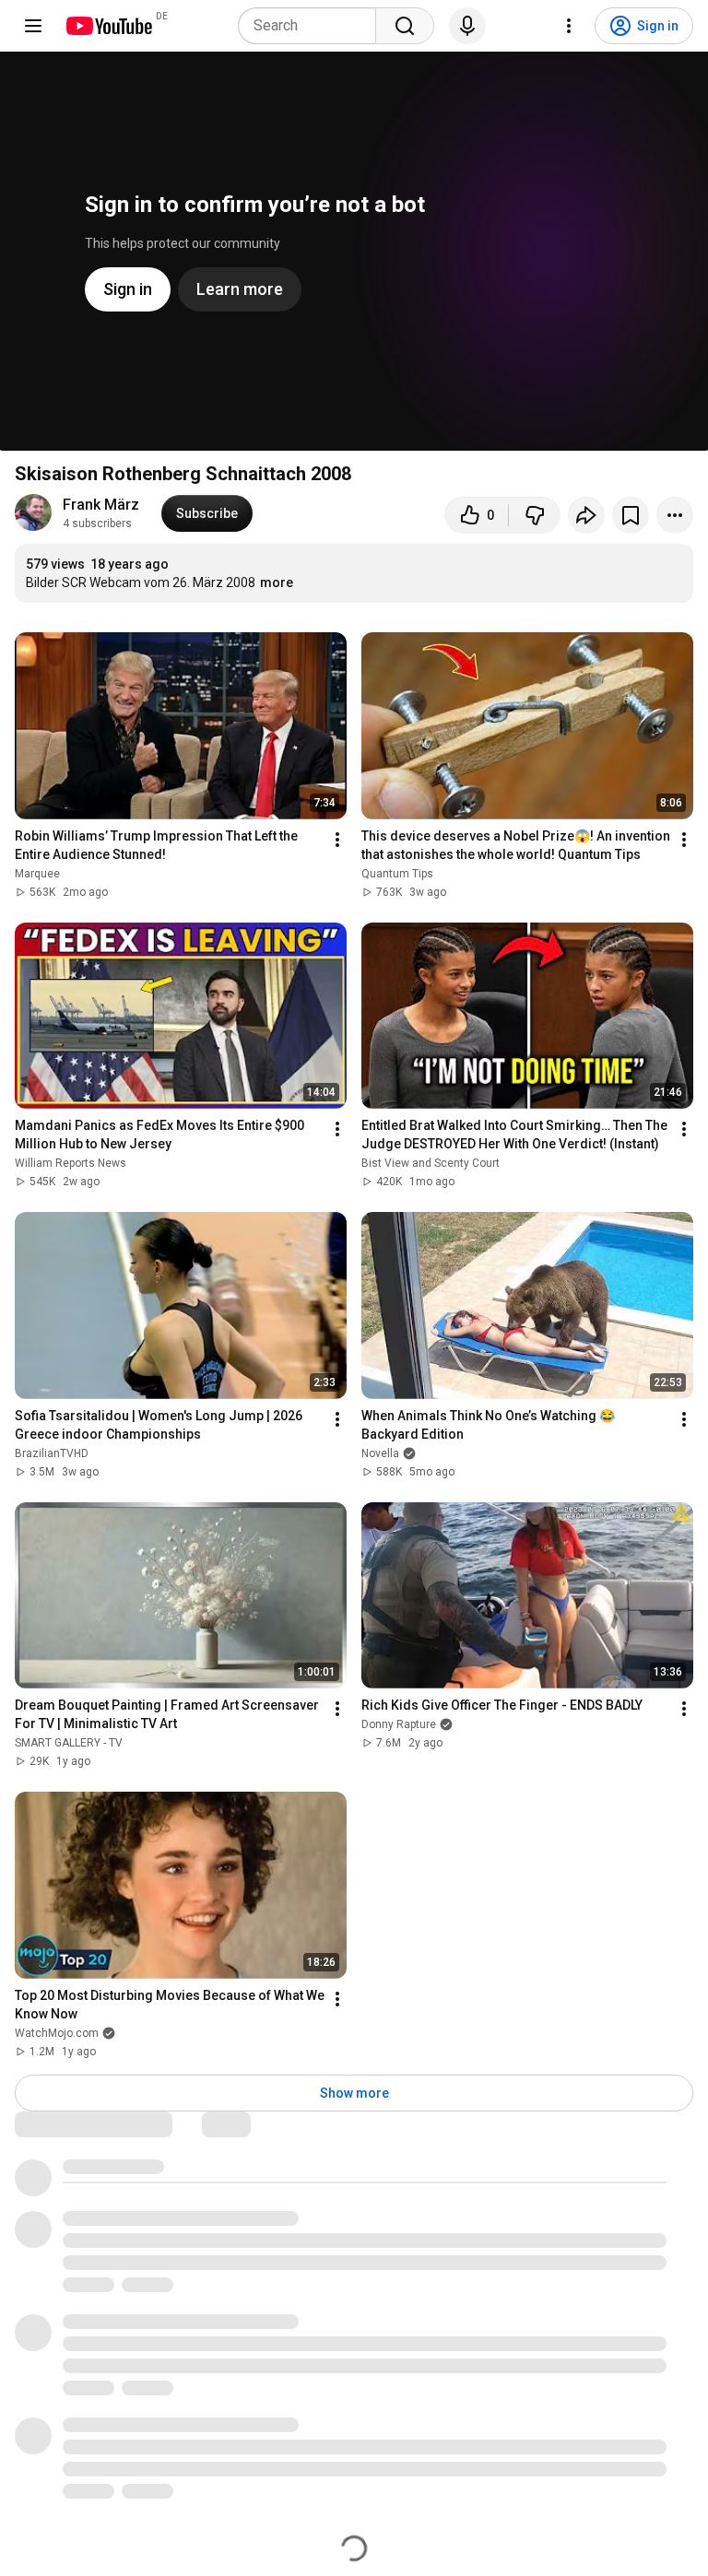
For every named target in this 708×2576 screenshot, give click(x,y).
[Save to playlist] (631, 515)
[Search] (405, 26)
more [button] (277, 582)
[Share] (586, 515)
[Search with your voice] (467, 26)
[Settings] (569, 26)
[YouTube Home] (108, 26)
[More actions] (675, 515)
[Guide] (33, 26)
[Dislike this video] (535, 515)
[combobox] (313, 26)
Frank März (101, 505)
